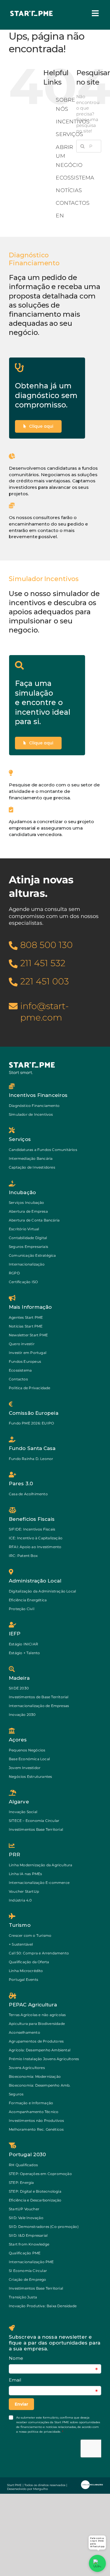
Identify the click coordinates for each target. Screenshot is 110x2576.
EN (60, 216)
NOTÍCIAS (69, 190)
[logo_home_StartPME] (32, 1064)
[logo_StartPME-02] (32, 12)
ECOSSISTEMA (75, 178)
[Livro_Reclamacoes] (92, 2482)
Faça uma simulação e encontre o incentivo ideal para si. (43, 702)
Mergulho (40, 2489)
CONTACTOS (73, 203)
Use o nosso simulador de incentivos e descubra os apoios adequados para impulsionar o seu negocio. (54, 612)
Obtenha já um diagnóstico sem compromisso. (46, 395)
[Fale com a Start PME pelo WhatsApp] (97, 2563)
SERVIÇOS (69, 134)
